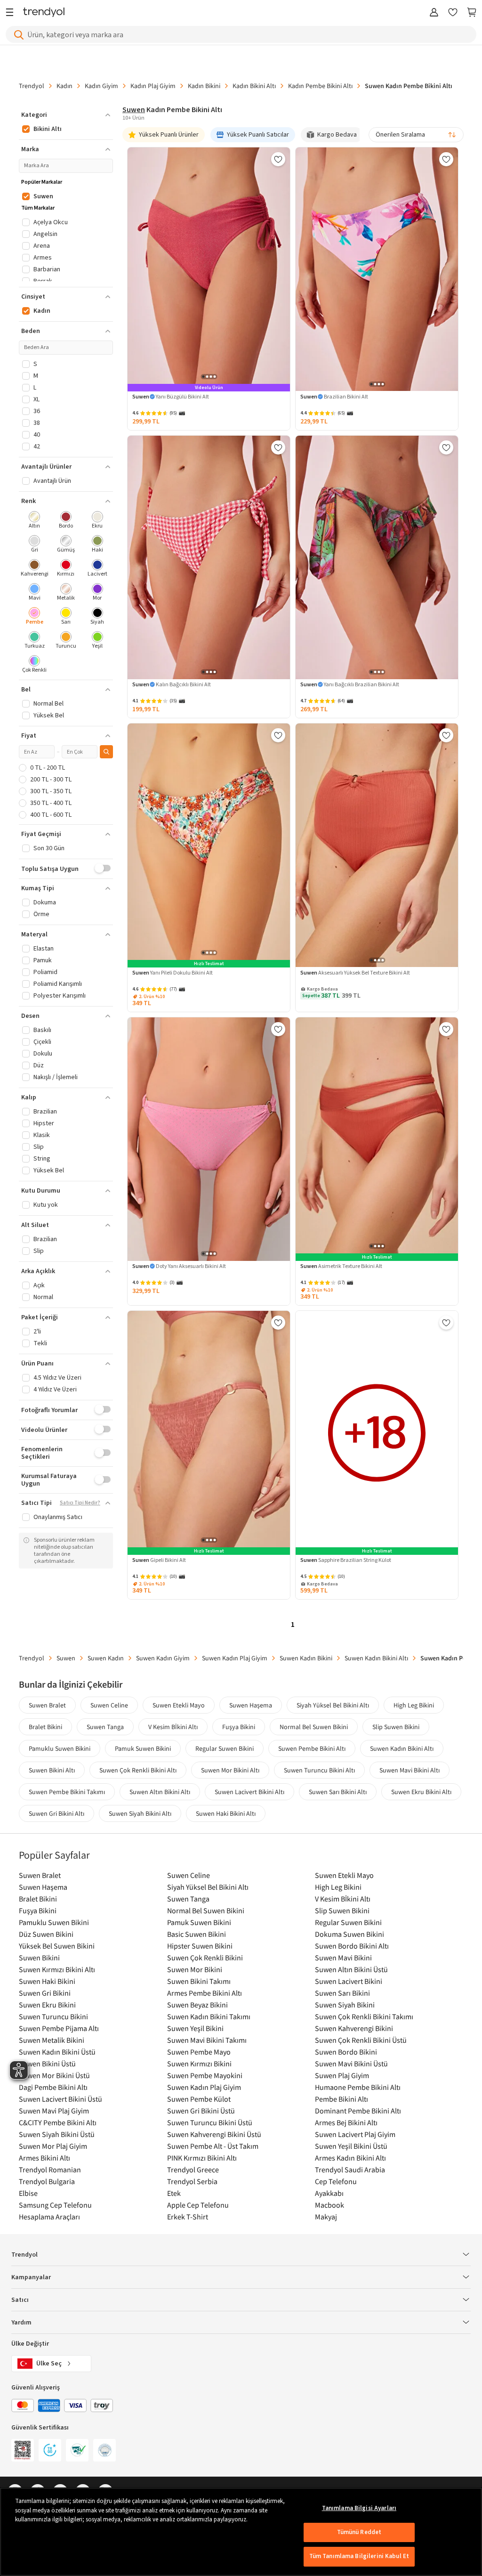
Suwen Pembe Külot (199, 2099)
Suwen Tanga (105, 1727)
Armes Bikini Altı (44, 2158)
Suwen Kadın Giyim (163, 1658)
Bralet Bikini (45, 1727)
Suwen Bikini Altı (52, 1770)
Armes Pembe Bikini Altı (205, 1993)
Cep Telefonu (336, 2181)
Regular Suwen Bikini (225, 1748)
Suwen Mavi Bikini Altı (410, 1770)
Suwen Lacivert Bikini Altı (249, 1792)
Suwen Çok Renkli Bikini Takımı (364, 2016)
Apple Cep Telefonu (198, 2205)
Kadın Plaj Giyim (153, 86)
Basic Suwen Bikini (197, 1934)
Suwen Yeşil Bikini (195, 2028)
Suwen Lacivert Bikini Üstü (60, 2099)
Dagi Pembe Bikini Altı (53, 2087)
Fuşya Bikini (239, 1727)
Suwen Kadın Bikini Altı (376, 1658)
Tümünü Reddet (359, 2532)
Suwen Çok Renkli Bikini (205, 1958)
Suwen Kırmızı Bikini (199, 2064)
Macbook (329, 2205)
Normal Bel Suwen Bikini (314, 1727)
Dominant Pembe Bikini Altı (358, 2111)
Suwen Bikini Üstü (47, 2064)
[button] (66, 115)
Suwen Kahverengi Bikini (354, 2028)
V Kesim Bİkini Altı (173, 1727)
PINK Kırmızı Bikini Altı (202, 2158)
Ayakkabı (329, 2193)
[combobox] (416, 135)
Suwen (134, 110)
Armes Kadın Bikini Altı (350, 2158)
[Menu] (12, 13)
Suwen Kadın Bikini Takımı (209, 2016)
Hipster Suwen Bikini (200, 1946)
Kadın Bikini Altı (254, 86)
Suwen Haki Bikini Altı (226, 1813)
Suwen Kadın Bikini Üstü (57, 2052)
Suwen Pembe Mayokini (205, 2075)
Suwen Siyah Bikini (345, 2005)
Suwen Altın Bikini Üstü (351, 1969)
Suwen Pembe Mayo (199, 2052)
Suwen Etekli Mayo (179, 1705)
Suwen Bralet (47, 1705)
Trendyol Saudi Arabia (350, 2170)
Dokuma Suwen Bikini (349, 1934)
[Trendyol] (44, 13)
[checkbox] (35, 521)
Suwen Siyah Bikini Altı (140, 1813)
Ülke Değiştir (30, 2344)
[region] (241, 2532)
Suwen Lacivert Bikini (349, 1981)
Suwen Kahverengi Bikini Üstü (214, 2134)
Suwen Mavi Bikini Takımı (207, 2040)
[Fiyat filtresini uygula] (106, 752)
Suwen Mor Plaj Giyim (53, 2146)
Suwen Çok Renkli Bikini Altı (138, 1770)
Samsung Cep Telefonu (55, 2205)
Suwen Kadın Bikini (306, 1658)
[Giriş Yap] (434, 13)
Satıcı (20, 2300)
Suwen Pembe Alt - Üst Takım (213, 2146)
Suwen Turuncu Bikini (53, 2016)
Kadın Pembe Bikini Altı (320, 86)
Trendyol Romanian (50, 2170)
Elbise (28, 2193)
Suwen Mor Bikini (195, 1969)
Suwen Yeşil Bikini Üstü (351, 2146)
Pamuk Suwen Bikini (143, 1748)
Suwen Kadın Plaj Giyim (235, 1658)
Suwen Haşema (251, 1705)
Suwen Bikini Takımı (199, 1981)
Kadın (64, 86)
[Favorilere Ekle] (278, 159)
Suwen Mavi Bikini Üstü (351, 2064)
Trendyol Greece (193, 2170)
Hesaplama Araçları (49, 2217)
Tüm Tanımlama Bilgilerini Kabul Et (359, 2556)
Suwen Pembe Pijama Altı (59, 2028)
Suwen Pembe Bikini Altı (312, 1748)
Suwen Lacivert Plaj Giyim (355, 2134)
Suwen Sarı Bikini (342, 1993)
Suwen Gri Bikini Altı (56, 1813)
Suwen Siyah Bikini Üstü (57, 2134)
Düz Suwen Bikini (46, 1934)
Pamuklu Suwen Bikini (60, 1748)
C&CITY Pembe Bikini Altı (58, 2122)
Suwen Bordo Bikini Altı (352, 1946)
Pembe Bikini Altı (341, 2099)
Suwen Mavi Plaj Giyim (54, 2111)
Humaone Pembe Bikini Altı (358, 2087)
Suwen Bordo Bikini (346, 2052)
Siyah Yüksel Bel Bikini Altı (333, 1705)
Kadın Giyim (101, 86)
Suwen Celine (109, 1705)
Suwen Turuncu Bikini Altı (319, 1770)
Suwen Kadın (106, 1658)
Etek (174, 2193)
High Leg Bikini (414, 1705)
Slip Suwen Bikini (396, 1727)
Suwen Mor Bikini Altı (230, 1770)
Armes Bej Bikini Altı (346, 2122)
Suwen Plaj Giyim (342, 2075)
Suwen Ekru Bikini (47, 2005)
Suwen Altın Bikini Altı (160, 1792)
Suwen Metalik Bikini (52, 2040)
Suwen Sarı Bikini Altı (338, 1792)
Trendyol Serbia (192, 2181)
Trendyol (32, 86)
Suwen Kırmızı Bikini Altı (57, 1969)
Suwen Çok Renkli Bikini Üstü (361, 2040)
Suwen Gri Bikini (45, 1993)
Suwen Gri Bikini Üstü (201, 2111)
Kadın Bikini (204, 86)
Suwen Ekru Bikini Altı (421, 1792)
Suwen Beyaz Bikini (197, 2005)
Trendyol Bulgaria (47, 2181)
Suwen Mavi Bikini (343, 1958)
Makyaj (326, 2217)
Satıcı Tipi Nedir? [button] (80, 1503)
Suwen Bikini (39, 1958)
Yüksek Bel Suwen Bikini (57, 1946)
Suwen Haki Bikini (47, 1981)
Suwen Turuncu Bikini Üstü (210, 2122)
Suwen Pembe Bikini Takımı (67, 1792)
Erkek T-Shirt (188, 2217)
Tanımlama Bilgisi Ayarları (359, 2508)
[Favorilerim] (453, 13)
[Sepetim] (472, 13)
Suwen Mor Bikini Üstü (54, 2075)
